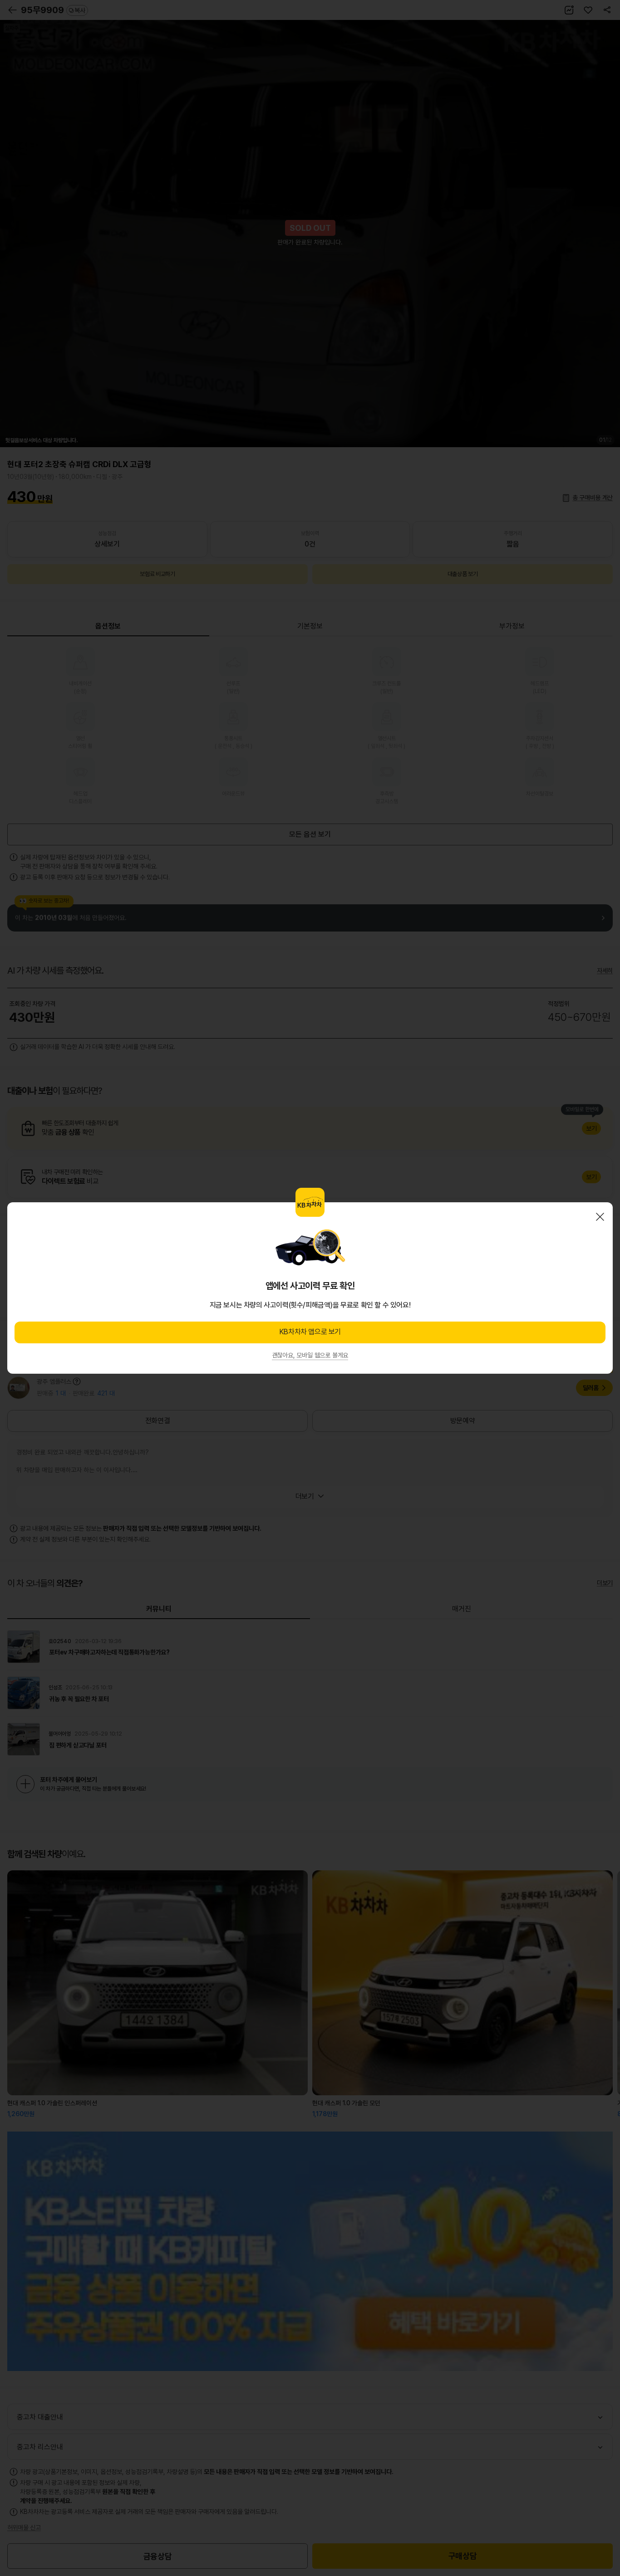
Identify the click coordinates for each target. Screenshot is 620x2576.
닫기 (600, 1217)
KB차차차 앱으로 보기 (310, 1332)
